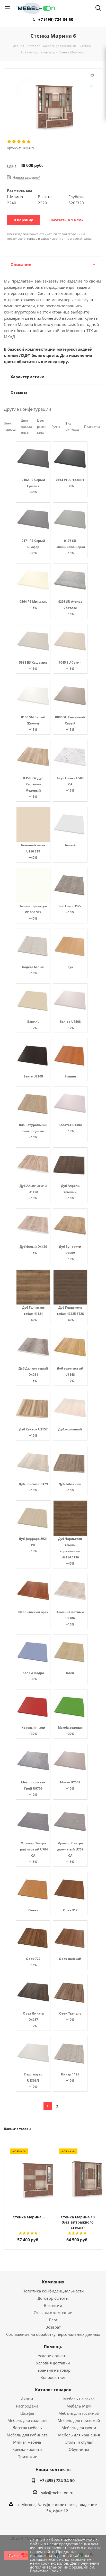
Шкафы (27, 2413)
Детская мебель (27, 2428)
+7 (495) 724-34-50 (56, 19)
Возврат (53, 2327)
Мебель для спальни (27, 2420)
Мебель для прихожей (79, 2420)
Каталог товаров (53, 2390)
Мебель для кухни (79, 2428)
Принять (16, 2555)
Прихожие (27, 2457)
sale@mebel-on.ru (57, 2493)
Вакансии (53, 2305)
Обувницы (79, 2449)
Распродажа (27, 2406)
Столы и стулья (79, 2442)
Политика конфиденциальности (53, 2291)
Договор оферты (53, 2298)
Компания (53, 2282)
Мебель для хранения (79, 2435)
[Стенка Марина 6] (53, 106)
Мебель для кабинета (27, 2435)
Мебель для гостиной (79, 2413)
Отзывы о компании (53, 2313)
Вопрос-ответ (53, 2377)
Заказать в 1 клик (67, 220)
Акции (27, 2399)
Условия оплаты (53, 2356)
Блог (53, 2320)
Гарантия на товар (53, 2370)
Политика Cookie (46, 2571)
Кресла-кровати (27, 2449)
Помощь (53, 2347)
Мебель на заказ (79, 2399)
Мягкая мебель (27, 2442)
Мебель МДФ (79, 2406)
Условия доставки (53, 2363)
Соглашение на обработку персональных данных (53, 2334)
